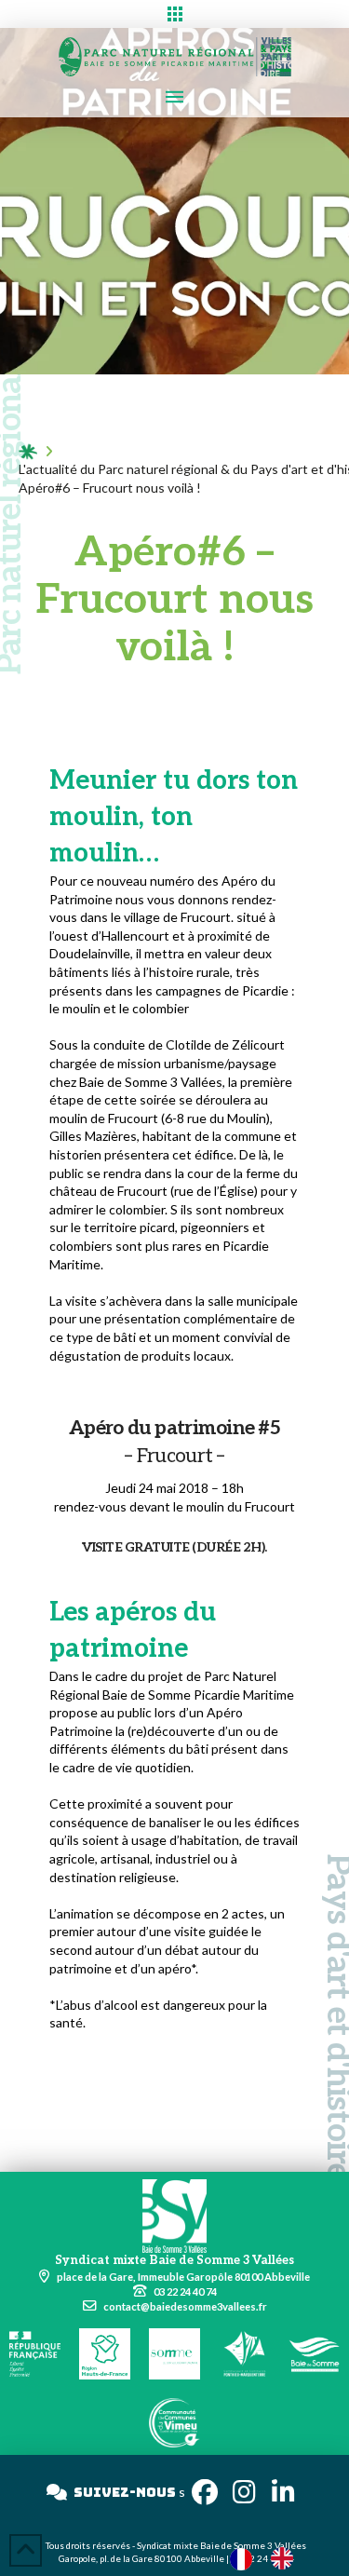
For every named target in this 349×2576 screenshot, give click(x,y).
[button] (174, 14)
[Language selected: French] (271, 2558)
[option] (287, 2558)
